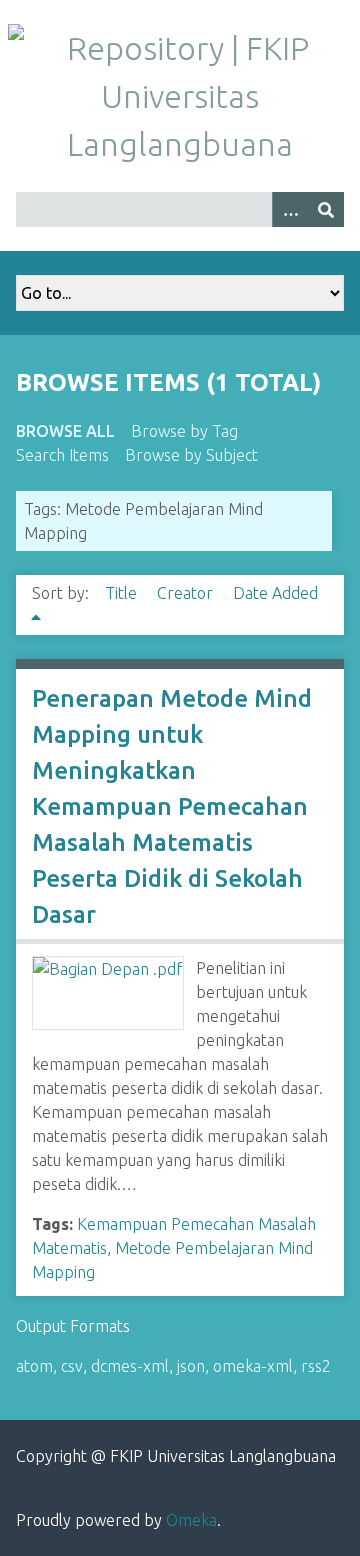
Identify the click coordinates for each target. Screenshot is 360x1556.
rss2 (316, 1366)
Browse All (65, 431)
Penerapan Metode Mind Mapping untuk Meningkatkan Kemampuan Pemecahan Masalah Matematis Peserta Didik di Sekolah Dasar (172, 806)
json (191, 1366)
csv (72, 1366)
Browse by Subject (191, 455)
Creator (187, 593)
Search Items (62, 455)
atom (34, 1366)
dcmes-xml (130, 1366)
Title (123, 593)
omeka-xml (253, 1366)
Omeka (191, 1520)
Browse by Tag (184, 431)
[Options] (290, 209)
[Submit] (326, 209)
